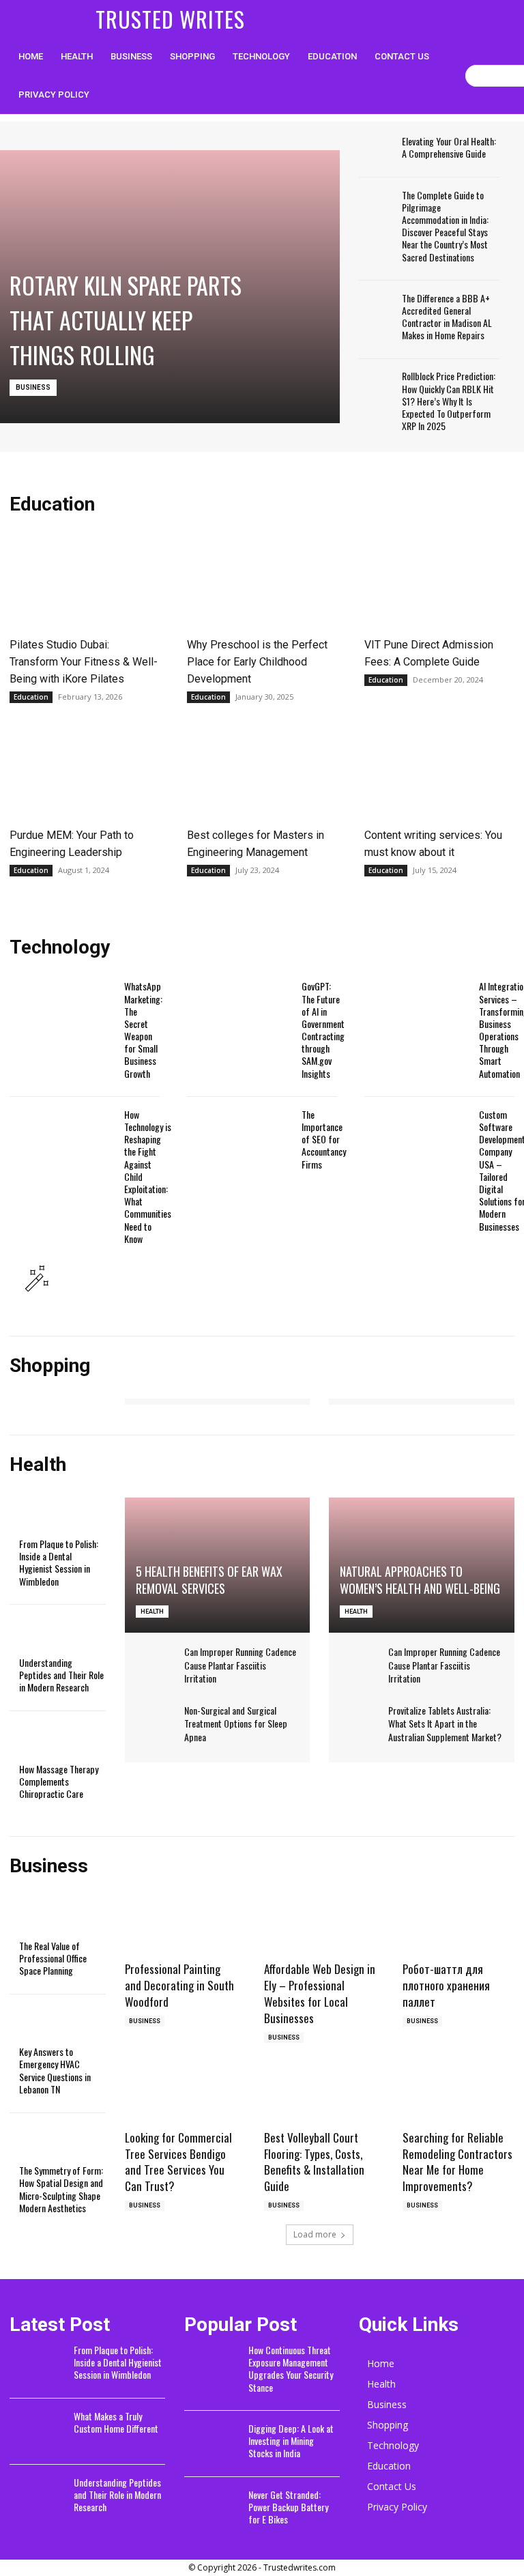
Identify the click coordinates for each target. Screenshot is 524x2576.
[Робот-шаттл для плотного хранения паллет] (458, 1928)
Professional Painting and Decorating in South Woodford (179, 1985)
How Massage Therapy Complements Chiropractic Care (59, 1781)
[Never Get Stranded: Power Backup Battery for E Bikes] (212, 2510)
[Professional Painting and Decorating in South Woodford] (181, 1928)
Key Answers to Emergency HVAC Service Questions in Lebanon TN (55, 2070)
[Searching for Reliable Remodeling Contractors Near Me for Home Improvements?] (458, 2096)
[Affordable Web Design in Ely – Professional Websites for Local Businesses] (320, 1928)
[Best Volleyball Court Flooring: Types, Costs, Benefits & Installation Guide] (320, 2096)
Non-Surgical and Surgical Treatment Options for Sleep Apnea (236, 1723)
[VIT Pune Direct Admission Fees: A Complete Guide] (439, 582)
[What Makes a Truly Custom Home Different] (37, 2432)
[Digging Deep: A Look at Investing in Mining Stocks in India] (212, 2444)
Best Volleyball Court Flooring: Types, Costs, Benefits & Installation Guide (314, 2162)
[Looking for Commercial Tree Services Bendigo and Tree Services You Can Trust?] (181, 2096)
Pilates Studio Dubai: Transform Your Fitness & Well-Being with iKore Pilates (84, 662)
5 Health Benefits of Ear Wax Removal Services (209, 1580)
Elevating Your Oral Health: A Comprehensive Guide (449, 147)
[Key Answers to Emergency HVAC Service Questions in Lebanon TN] (43, 2026)
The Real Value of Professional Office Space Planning (53, 1958)
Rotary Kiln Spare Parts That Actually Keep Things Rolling (126, 320)
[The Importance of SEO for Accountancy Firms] (239, 1150)
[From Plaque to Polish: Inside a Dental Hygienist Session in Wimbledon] (43, 1518)
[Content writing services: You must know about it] (439, 773)
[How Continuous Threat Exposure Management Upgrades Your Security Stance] (212, 2366)
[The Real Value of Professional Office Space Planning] (43, 1919)
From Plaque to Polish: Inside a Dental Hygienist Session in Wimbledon (59, 1562)
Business (33, 387)
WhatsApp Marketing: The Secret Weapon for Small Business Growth (143, 1029)
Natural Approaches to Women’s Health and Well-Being (420, 1580)
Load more (315, 2234)
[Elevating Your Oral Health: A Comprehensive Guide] (376, 149)
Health (152, 1612)
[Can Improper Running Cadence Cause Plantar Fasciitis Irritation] (156, 1658)
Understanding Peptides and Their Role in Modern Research (61, 1675)
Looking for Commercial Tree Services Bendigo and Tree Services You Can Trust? (178, 2162)
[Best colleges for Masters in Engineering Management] (262, 773)
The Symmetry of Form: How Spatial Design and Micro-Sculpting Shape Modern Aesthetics (61, 2189)
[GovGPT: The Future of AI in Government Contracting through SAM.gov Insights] (239, 1022)
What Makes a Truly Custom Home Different (116, 2422)
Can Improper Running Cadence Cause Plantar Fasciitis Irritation (240, 1665)
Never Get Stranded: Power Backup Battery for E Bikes (288, 2507)
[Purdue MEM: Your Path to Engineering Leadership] (85, 773)
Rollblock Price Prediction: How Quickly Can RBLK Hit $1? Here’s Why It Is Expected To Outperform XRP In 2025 (449, 401)
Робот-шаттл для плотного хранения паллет (446, 1985)
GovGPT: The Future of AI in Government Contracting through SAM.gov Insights (323, 1029)
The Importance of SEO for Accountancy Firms (324, 1139)
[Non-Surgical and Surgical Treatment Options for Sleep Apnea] (156, 1717)
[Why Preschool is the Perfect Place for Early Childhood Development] (262, 582)
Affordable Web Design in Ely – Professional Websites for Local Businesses (320, 1993)
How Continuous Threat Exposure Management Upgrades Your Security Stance (291, 2369)
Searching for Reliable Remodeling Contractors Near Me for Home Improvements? (457, 2162)
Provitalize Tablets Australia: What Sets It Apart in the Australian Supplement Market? (445, 1723)
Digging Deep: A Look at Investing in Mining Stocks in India (291, 2441)
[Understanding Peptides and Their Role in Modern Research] (43, 1636)
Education (31, 697)
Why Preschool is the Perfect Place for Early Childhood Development (257, 662)
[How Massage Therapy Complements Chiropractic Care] (43, 1743)
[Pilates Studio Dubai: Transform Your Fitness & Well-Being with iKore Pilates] (85, 582)
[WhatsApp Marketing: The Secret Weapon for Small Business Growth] (62, 1022)
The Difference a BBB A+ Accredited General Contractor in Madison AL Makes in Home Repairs (447, 317)
